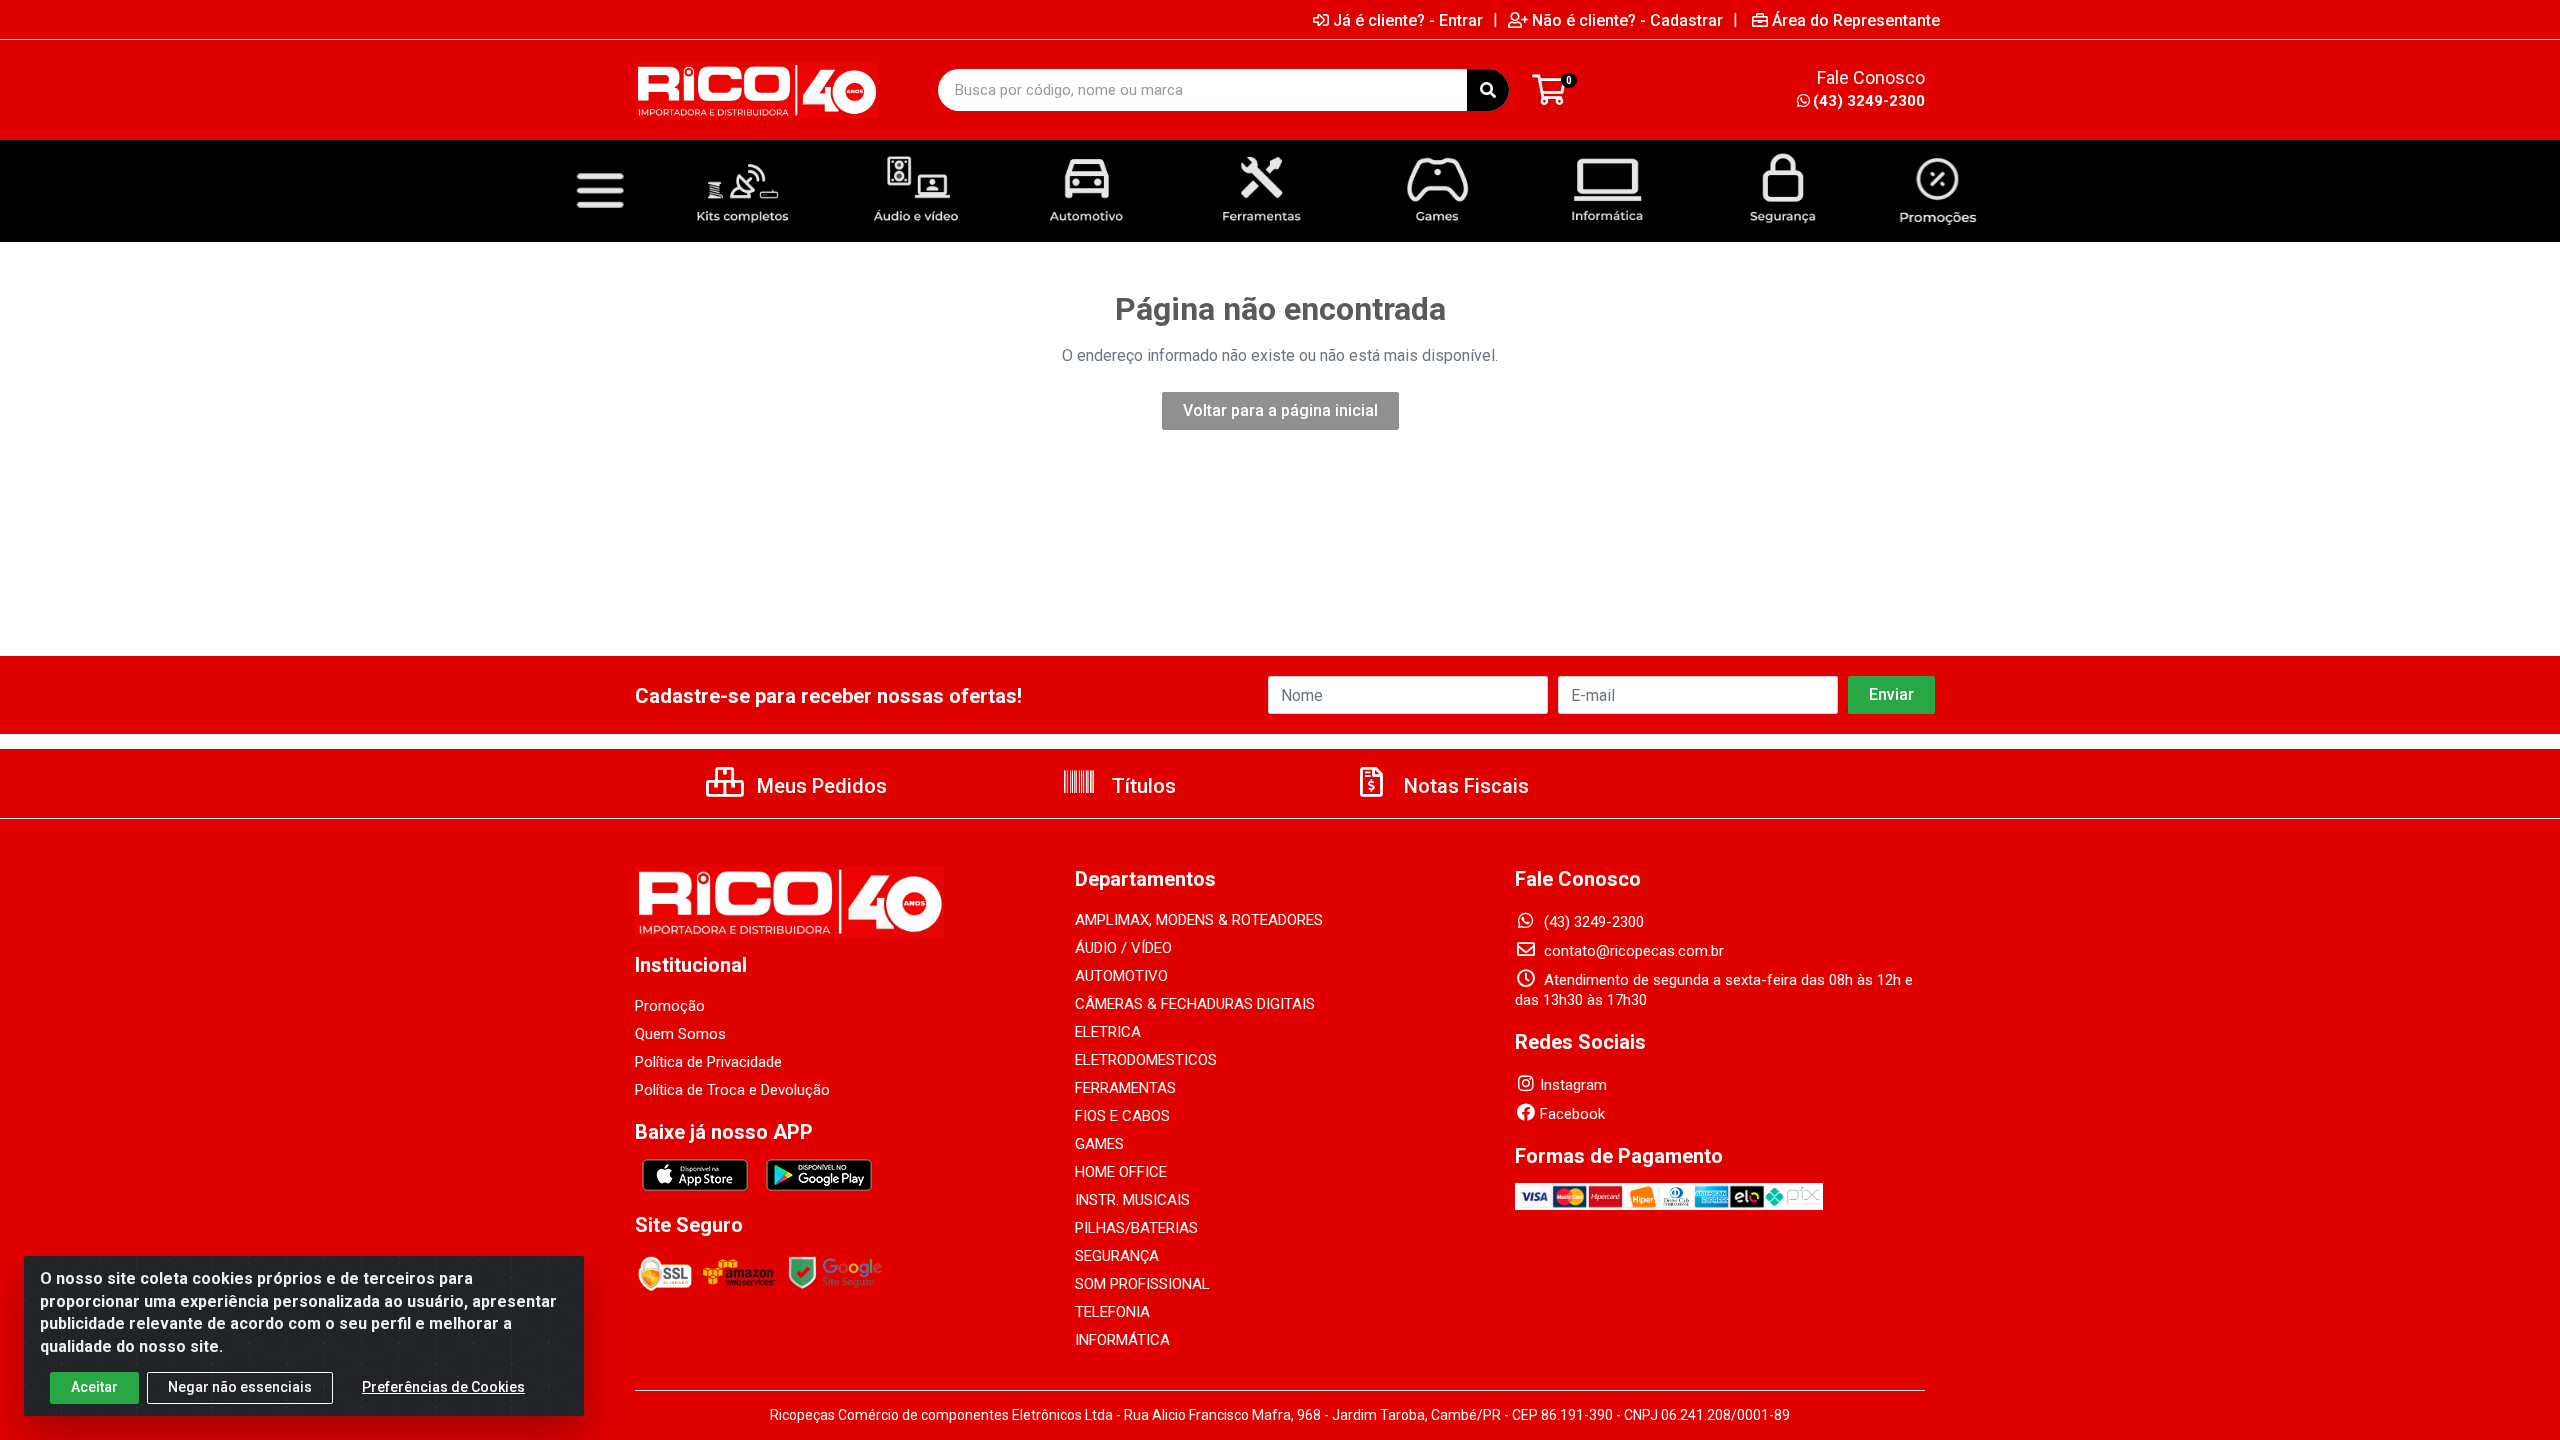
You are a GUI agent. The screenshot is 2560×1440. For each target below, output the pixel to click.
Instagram (1573, 1085)
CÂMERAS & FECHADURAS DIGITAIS (1195, 1004)
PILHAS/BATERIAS (1136, 1228)
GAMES (1099, 1144)
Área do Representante (1856, 20)
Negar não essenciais (240, 1387)
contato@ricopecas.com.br (1632, 951)
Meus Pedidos (819, 786)
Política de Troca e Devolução (732, 1090)
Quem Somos (680, 1034)
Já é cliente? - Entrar (1408, 20)
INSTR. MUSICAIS (1132, 1200)
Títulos (1141, 786)
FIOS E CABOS (1122, 1116)
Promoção (670, 1006)
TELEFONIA (1112, 1312)
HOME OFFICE (1121, 1172)
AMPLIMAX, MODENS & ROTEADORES (1199, 920)
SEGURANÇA (1117, 1256)
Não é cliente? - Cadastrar (1627, 20)
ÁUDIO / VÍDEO (1123, 948)
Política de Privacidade (708, 1062)
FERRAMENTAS (1125, 1088)
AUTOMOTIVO (1121, 976)
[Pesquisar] (1488, 90)
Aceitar (94, 1387)
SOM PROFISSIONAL (1142, 1284)
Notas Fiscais (1464, 786)
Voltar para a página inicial (1280, 410)
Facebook (1572, 1114)
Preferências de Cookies (443, 1387)
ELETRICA (1108, 1032)
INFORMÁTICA (1122, 1340)
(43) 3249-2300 (1869, 101)
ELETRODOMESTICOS (1146, 1060)
